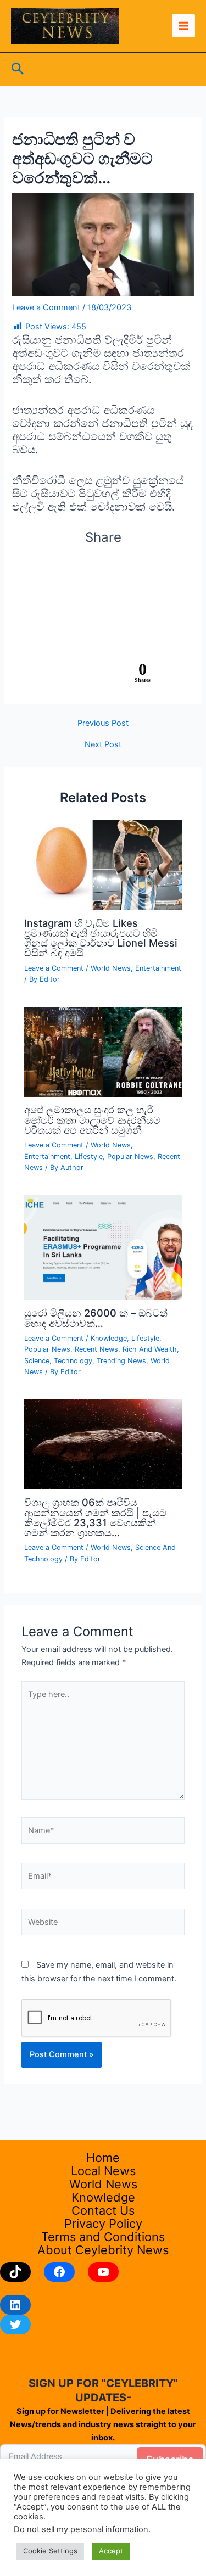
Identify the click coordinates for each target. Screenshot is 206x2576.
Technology (73, 1361)
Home (103, 2158)
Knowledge (109, 1338)
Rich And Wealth (150, 1349)
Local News (103, 2171)
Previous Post (103, 723)
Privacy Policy (103, 2224)
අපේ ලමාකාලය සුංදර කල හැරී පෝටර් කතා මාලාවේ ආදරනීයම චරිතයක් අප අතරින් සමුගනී (92, 1119)
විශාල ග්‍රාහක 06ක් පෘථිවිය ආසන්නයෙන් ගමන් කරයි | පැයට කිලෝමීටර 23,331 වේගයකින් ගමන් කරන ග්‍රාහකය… (95, 1517)
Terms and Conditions (103, 2237)
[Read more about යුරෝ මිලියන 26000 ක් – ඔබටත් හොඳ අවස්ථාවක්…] (103, 1247)
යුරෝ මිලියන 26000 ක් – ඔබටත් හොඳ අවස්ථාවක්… (96, 1318)
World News (111, 968)
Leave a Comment (46, 307)
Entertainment (158, 968)
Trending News (121, 1361)
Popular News (130, 1157)
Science (37, 1361)
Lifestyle (89, 1157)
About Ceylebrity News (103, 2250)
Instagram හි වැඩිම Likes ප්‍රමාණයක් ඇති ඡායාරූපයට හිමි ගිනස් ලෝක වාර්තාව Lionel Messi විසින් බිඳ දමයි (101, 938)
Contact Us (103, 2210)
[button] (18, 69)
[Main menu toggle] (183, 26)
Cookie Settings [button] (50, 2551)
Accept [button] (111, 2551)
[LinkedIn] (15, 2305)
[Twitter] (15, 2325)
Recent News (96, 1349)
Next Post (103, 745)
